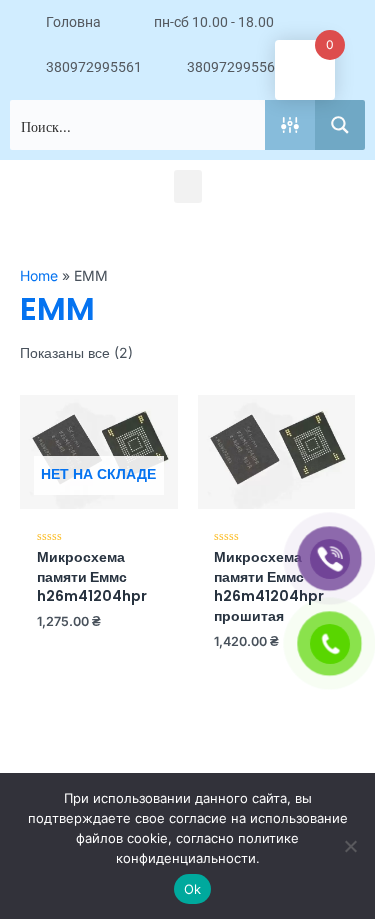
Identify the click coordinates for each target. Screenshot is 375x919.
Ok (193, 889)
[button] (188, 186)
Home (39, 275)
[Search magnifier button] (340, 125)
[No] (350, 846)
